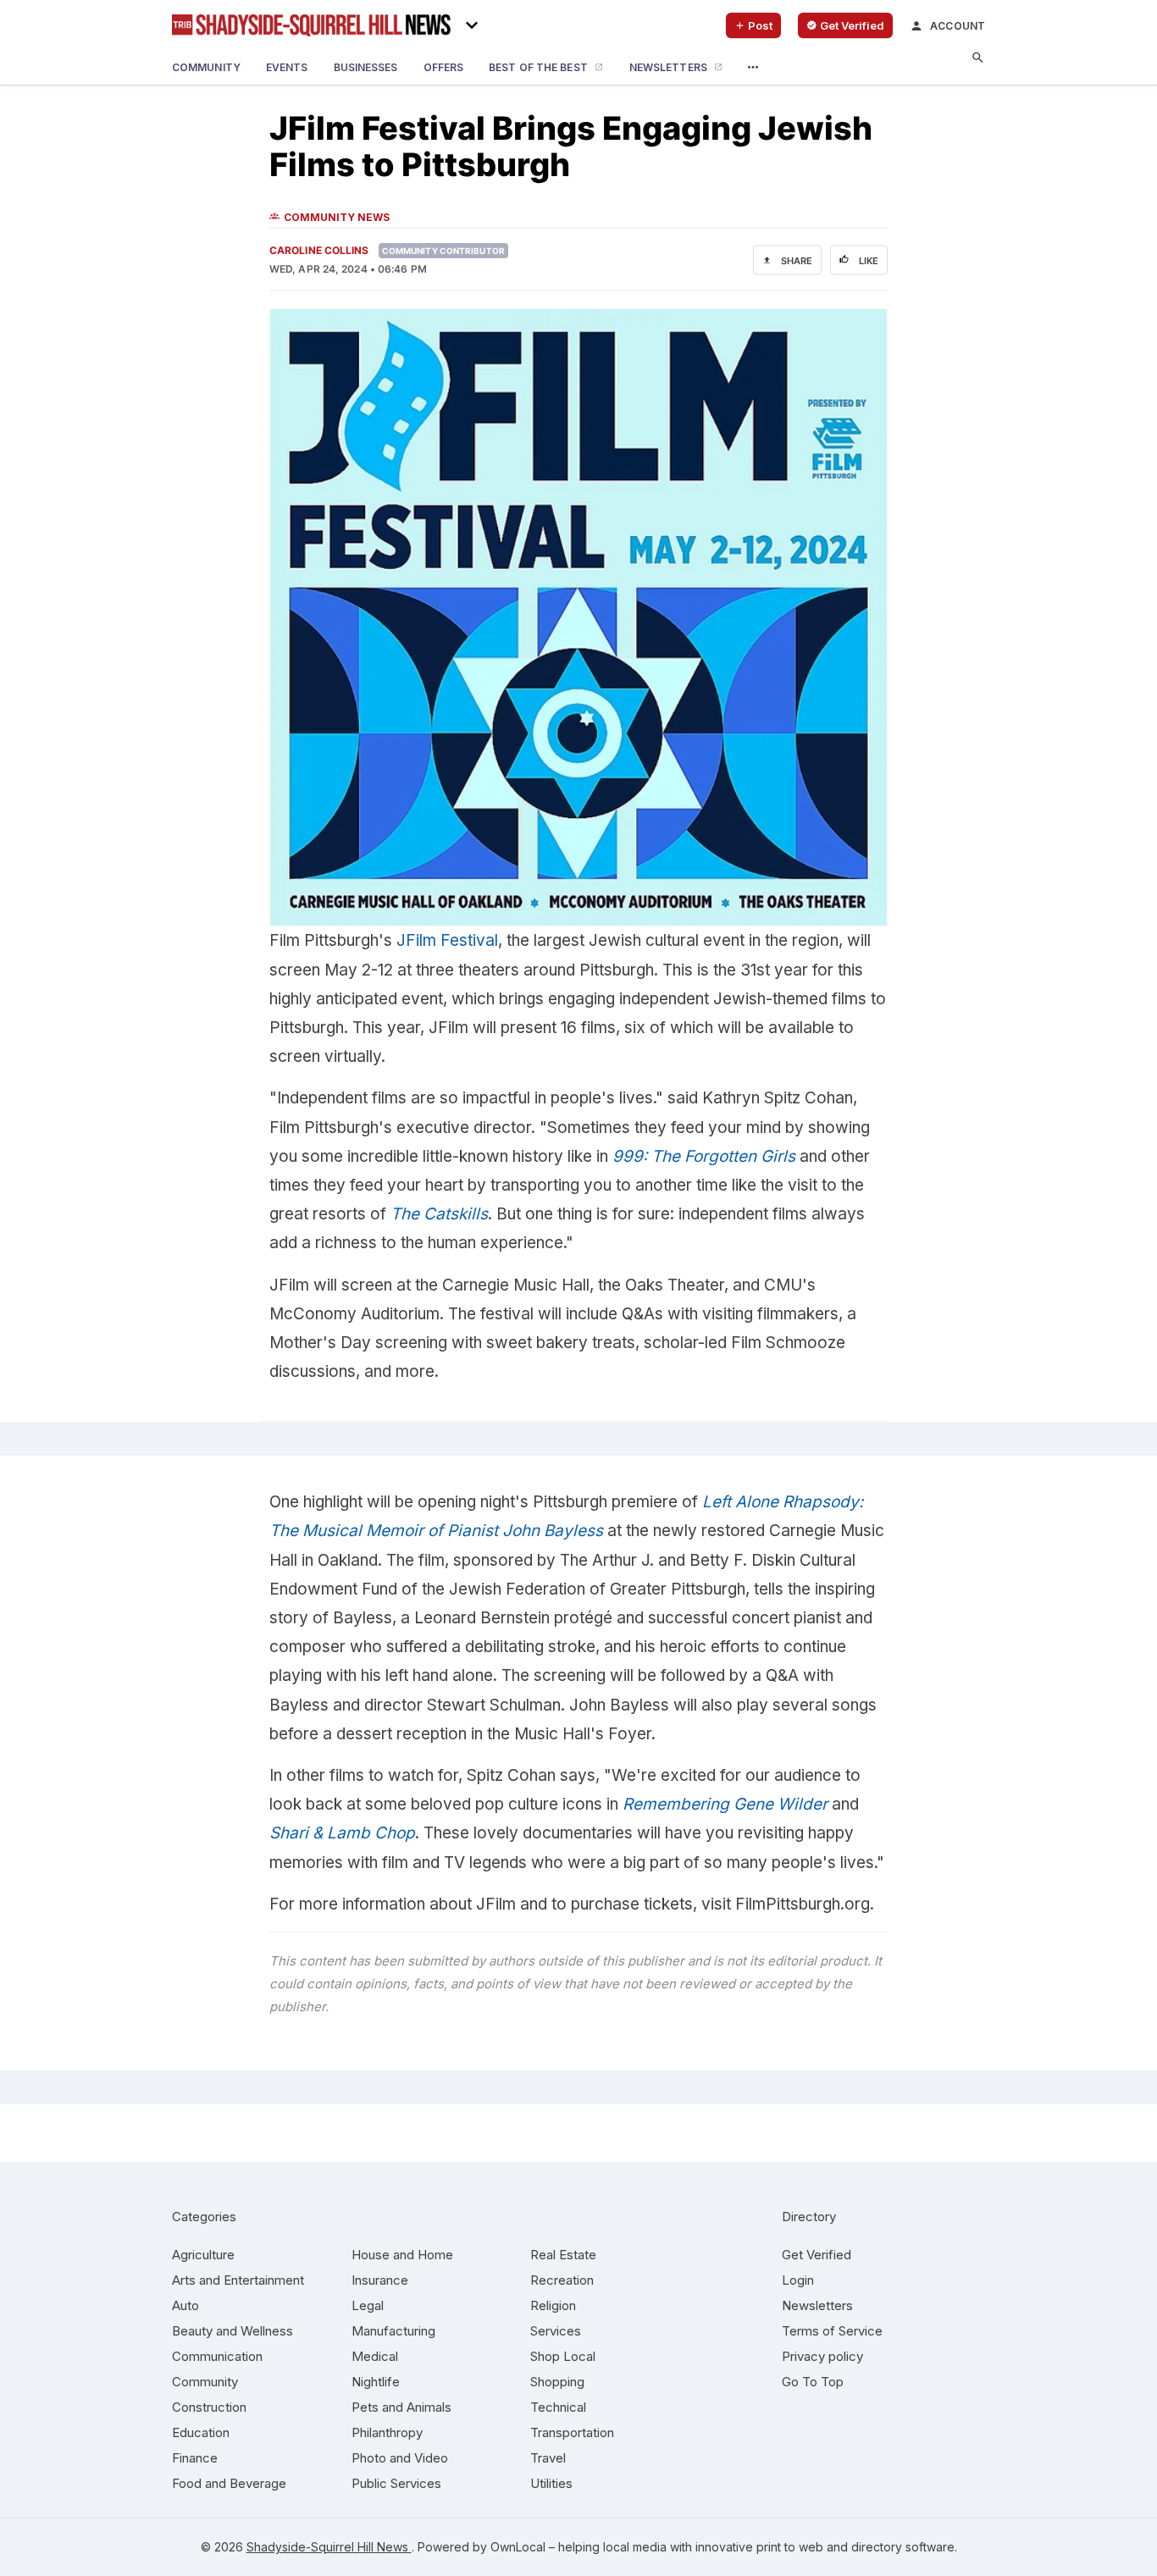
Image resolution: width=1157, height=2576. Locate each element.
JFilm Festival (447, 940)
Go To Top (813, 2382)
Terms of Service (832, 2331)
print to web (790, 2547)
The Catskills (439, 1214)
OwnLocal (518, 2547)
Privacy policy (822, 2356)
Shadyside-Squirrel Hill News (329, 2547)
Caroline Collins (319, 250)
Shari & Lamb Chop (342, 1833)
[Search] (978, 58)
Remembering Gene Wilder (725, 1804)
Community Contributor (443, 251)
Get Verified (817, 2255)
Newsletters (817, 2305)
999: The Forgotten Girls (704, 1156)
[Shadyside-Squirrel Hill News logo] (311, 25)
